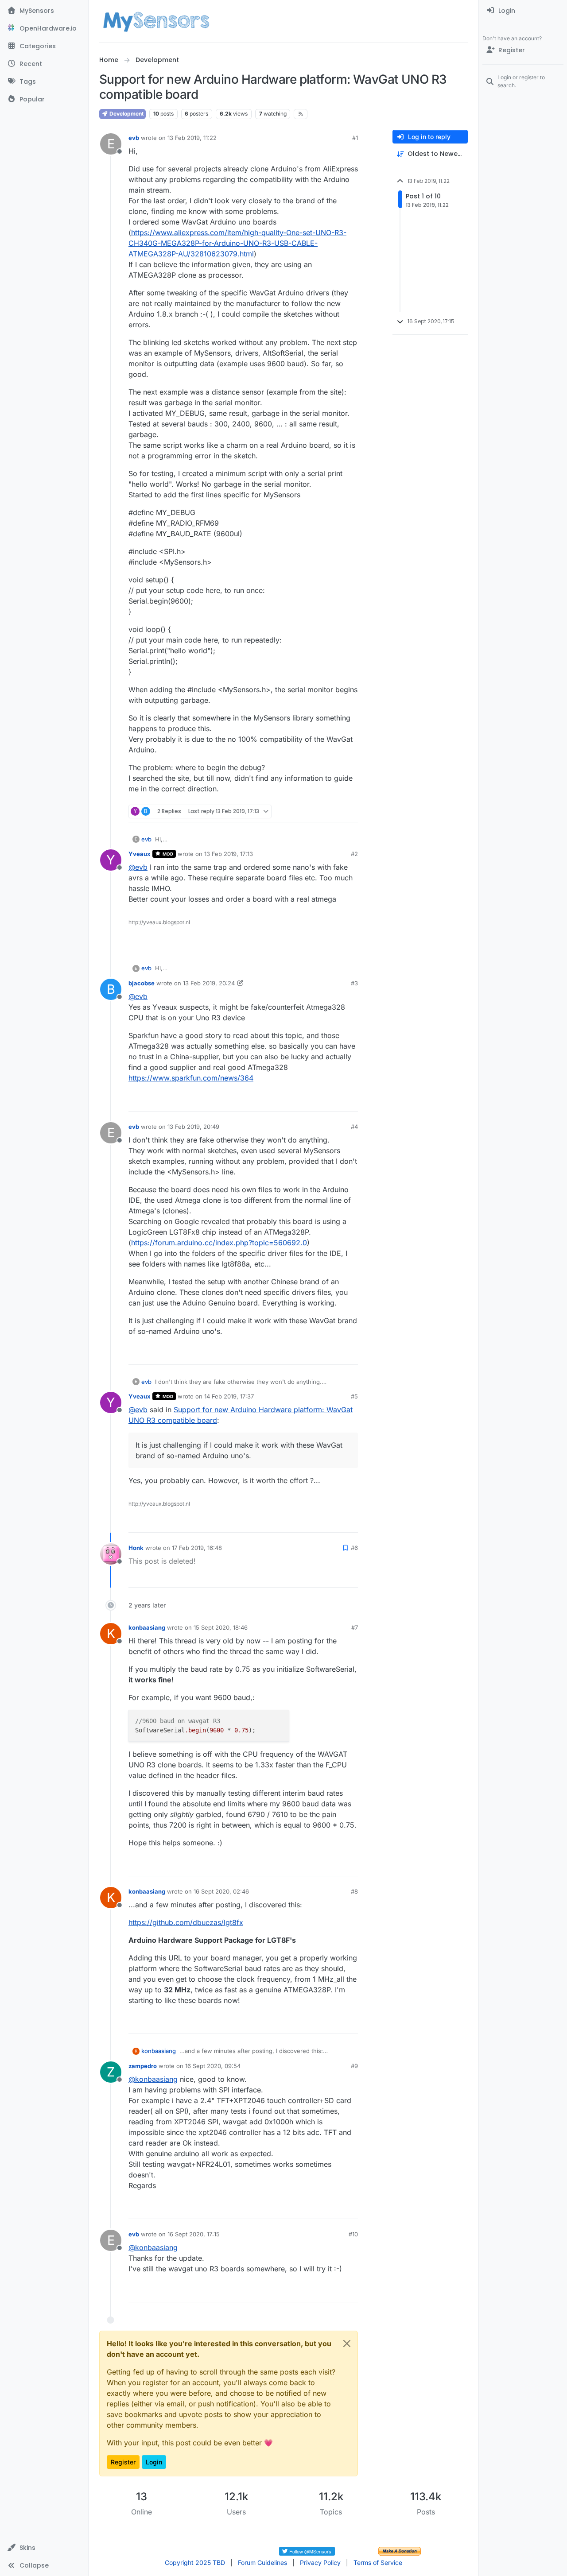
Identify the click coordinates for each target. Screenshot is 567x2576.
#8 (354, 1891)
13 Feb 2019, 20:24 (209, 983)
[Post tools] (350, 812)
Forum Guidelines (262, 2562)
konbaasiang (147, 1627)
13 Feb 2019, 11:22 (192, 138)
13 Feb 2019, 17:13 (229, 854)
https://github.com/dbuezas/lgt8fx (186, 1922)
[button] (44, 2548)
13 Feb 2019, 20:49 (193, 1127)
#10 (353, 2234)
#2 (354, 854)
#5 (354, 1396)
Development (126, 114)
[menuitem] (523, 11)
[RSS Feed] (301, 114)
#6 (354, 1548)
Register (123, 2462)
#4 (354, 1127)
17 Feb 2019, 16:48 (197, 1548)
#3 (354, 983)
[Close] (347, 2344)
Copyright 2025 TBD (195, 2562)
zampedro (143, 2066)
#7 (355, 1627)
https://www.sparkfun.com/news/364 (191, 1078)
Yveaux (140, 854)
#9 (354, 2066)
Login (154, 2462)
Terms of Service (378, 2562)
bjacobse (142, 983)
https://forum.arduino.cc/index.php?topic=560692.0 (219, 1243)
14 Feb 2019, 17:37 (229, 1396)
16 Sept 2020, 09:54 (213, 2066)
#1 (355, 138)
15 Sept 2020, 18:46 (221, 1627)
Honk (136, 1548)
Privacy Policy (320, 2562)
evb (134, 138)
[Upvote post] (317, 812)
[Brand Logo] (156, 21)
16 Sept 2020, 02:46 (221, 1891)
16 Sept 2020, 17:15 (194, 2234)
